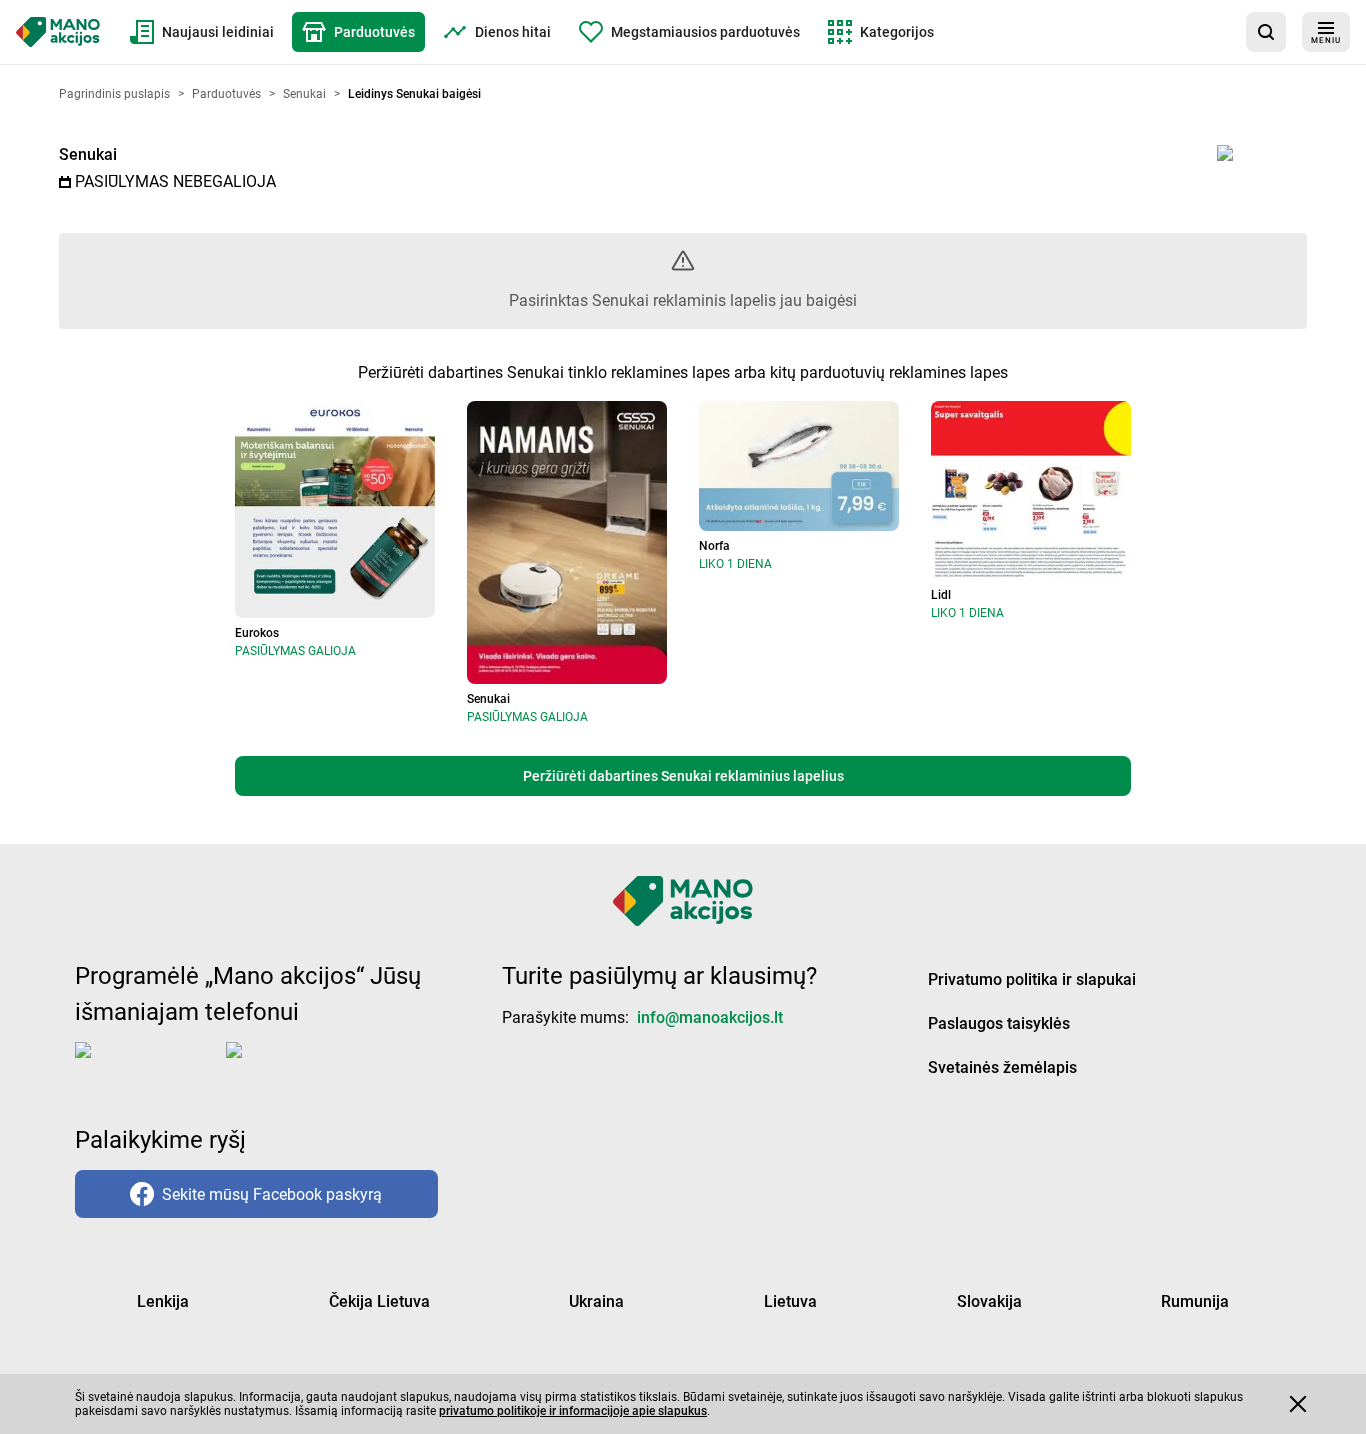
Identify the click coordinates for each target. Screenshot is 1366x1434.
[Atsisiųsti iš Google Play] (306, 1066)
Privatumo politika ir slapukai (1032, 979)
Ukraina (596, 1301)
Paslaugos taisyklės (999, 1023)
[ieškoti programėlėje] (1266, 32)
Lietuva (790, 1301)
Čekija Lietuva (379, 1301)
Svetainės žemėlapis (1002, 1067)
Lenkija (163, 1301)
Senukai (88, 154)
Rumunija (1195, 1301)
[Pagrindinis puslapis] (58, 32)
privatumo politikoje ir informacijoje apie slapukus (573, 1411)
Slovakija (989, 1301)
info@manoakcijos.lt (710, 1017)
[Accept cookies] (1298, 1404)
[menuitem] (202, 32)
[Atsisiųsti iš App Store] (146, 1066)
